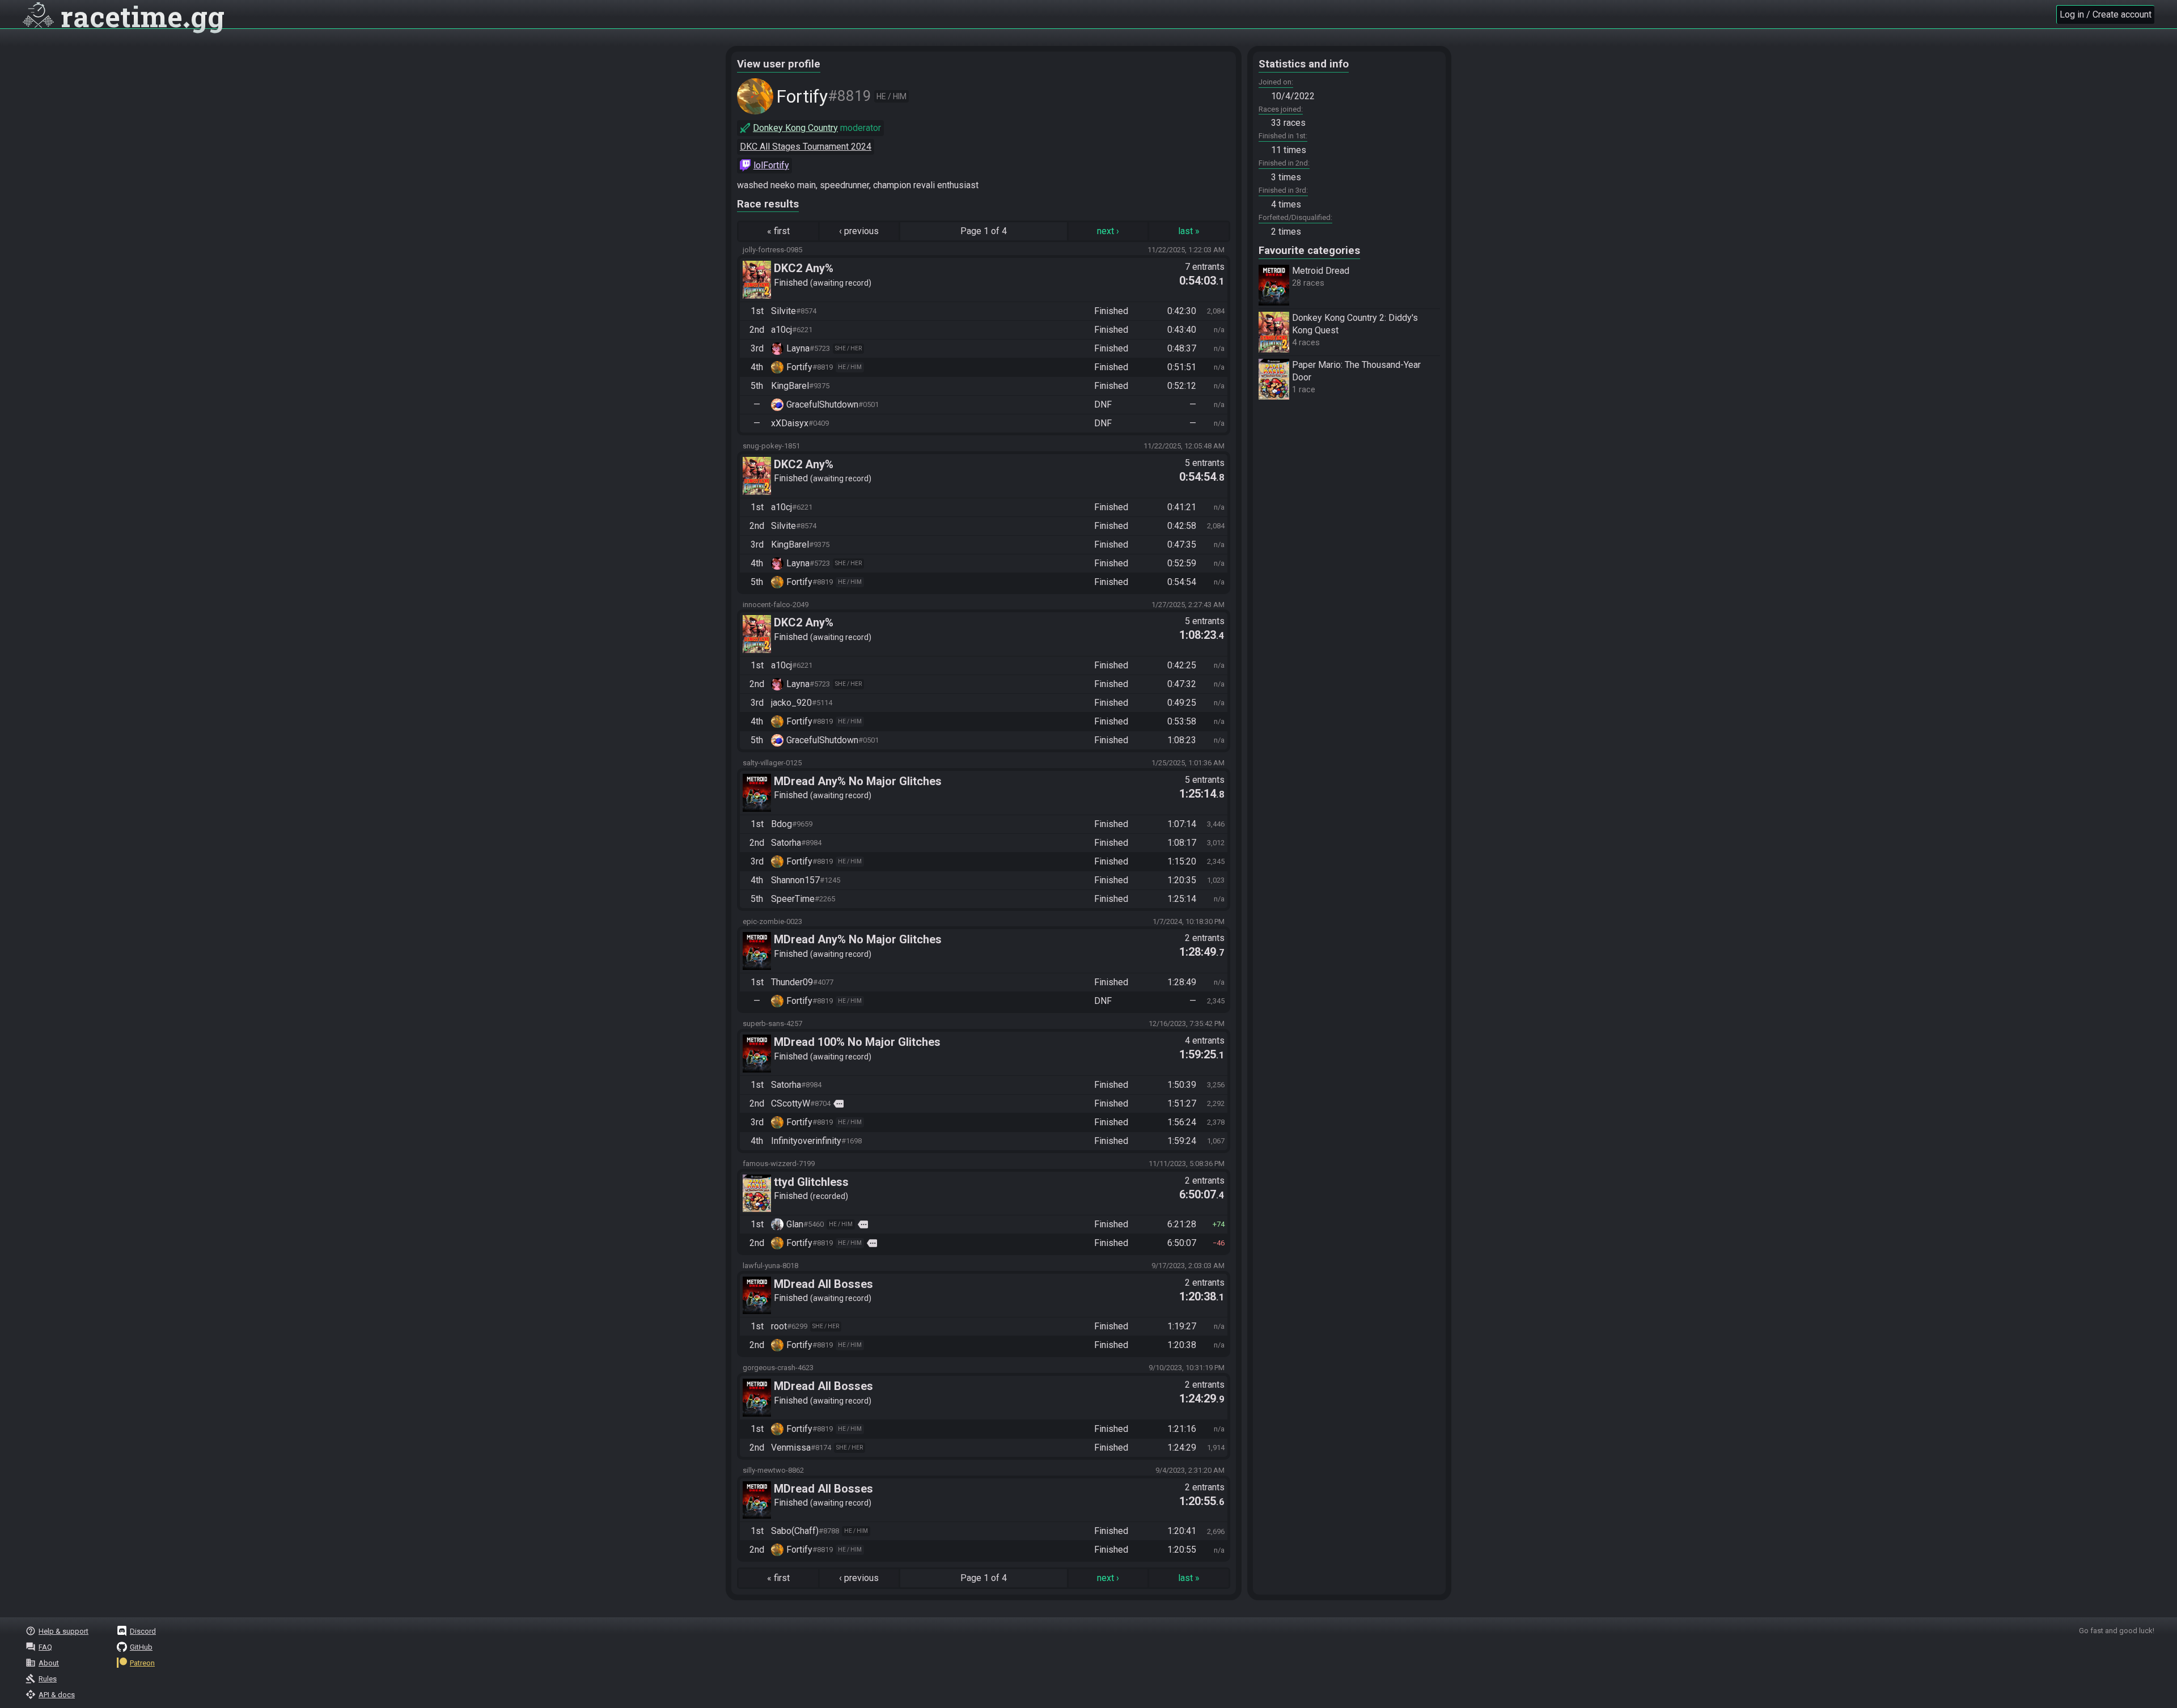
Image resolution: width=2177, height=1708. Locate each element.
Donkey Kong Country (795, 128)
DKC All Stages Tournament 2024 (806, 147)
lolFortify (771, 165)
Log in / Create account (2106, 14)
